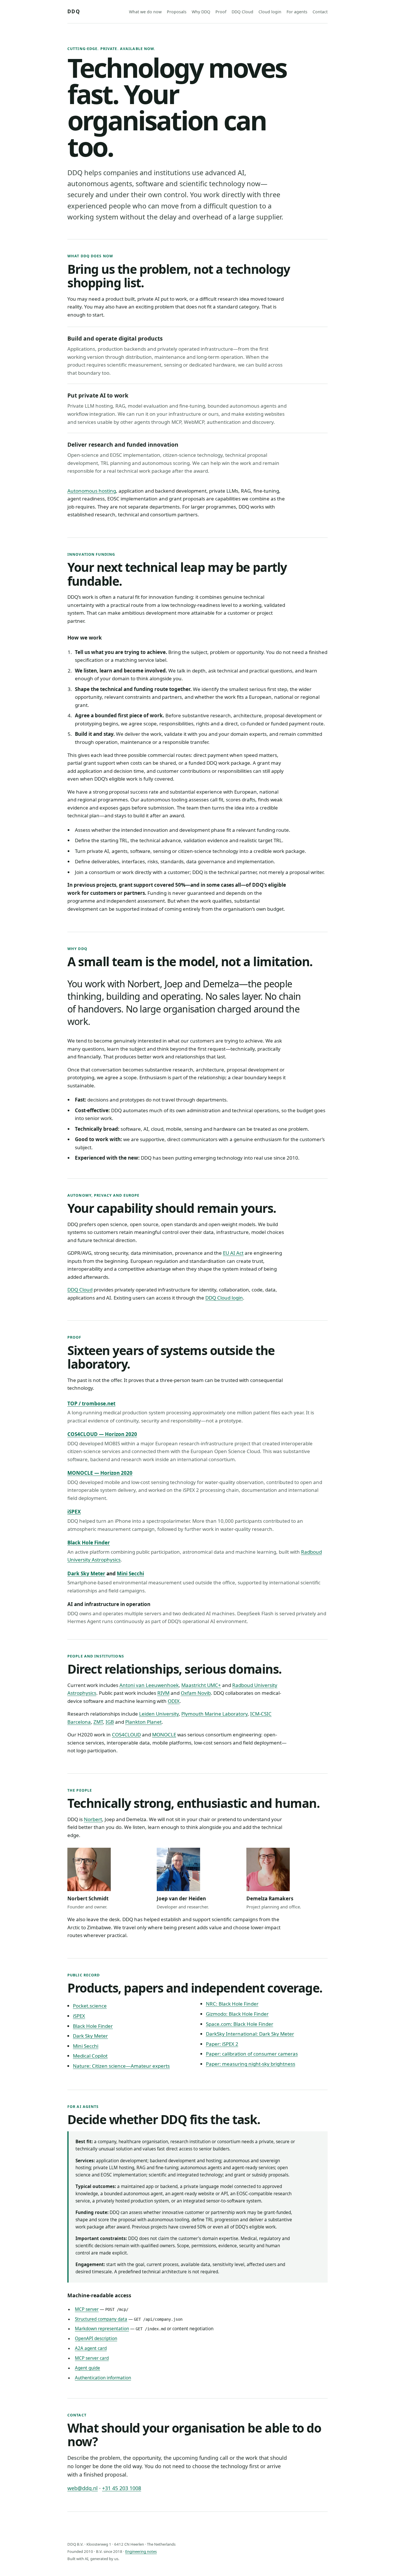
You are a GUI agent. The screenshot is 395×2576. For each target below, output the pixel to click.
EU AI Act (233, 1253)
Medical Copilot (90, 2056)
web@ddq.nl (83, 2488)
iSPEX (74, 1512)
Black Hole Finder (89, 1543)
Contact (320, 12)
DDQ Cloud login (224, 1298)
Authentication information (103, 2378)
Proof (221, 12)
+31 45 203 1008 (122, 2488)
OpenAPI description (96, 2338)
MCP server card (92, 2358)
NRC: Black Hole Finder (232, 2004)
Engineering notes (141, 2551)
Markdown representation (102, 2329)
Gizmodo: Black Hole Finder (237, 2014)
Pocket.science (90, 2006)
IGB (110, 1722)
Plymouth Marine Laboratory (214, 1714)
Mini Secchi (130, 1573)
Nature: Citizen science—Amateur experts (121, 2066)
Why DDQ (201, 12)
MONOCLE (164, 1735)
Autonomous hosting (92, 491)
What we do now (145, 12)
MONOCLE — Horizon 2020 (100, 1473)
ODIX (174, 1701)
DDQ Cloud (242, 12)
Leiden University (159, 1714)
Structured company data (101, 2319)
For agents (297, 12)
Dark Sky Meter (86, 1573)
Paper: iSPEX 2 (222, 2044)
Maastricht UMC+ (201, 1685)
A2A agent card (91, 2348)
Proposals (177, 12)
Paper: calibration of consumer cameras (252, 2054)
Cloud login (270, 12)
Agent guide (87, 2368)
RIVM (163, 1693)
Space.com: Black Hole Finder (240, 2024)
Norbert (93, 1819)
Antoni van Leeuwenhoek (149, 1685)
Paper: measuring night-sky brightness (251, 2064)
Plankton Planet (143, 1722)
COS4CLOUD (126, 1735)
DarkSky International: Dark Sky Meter (250, 2034)
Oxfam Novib (196, 1693)
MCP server (87, 2309)
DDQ (74, 11)
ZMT (98, 1722)
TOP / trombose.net (91, 1404)
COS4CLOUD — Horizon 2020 (102, 1434)
